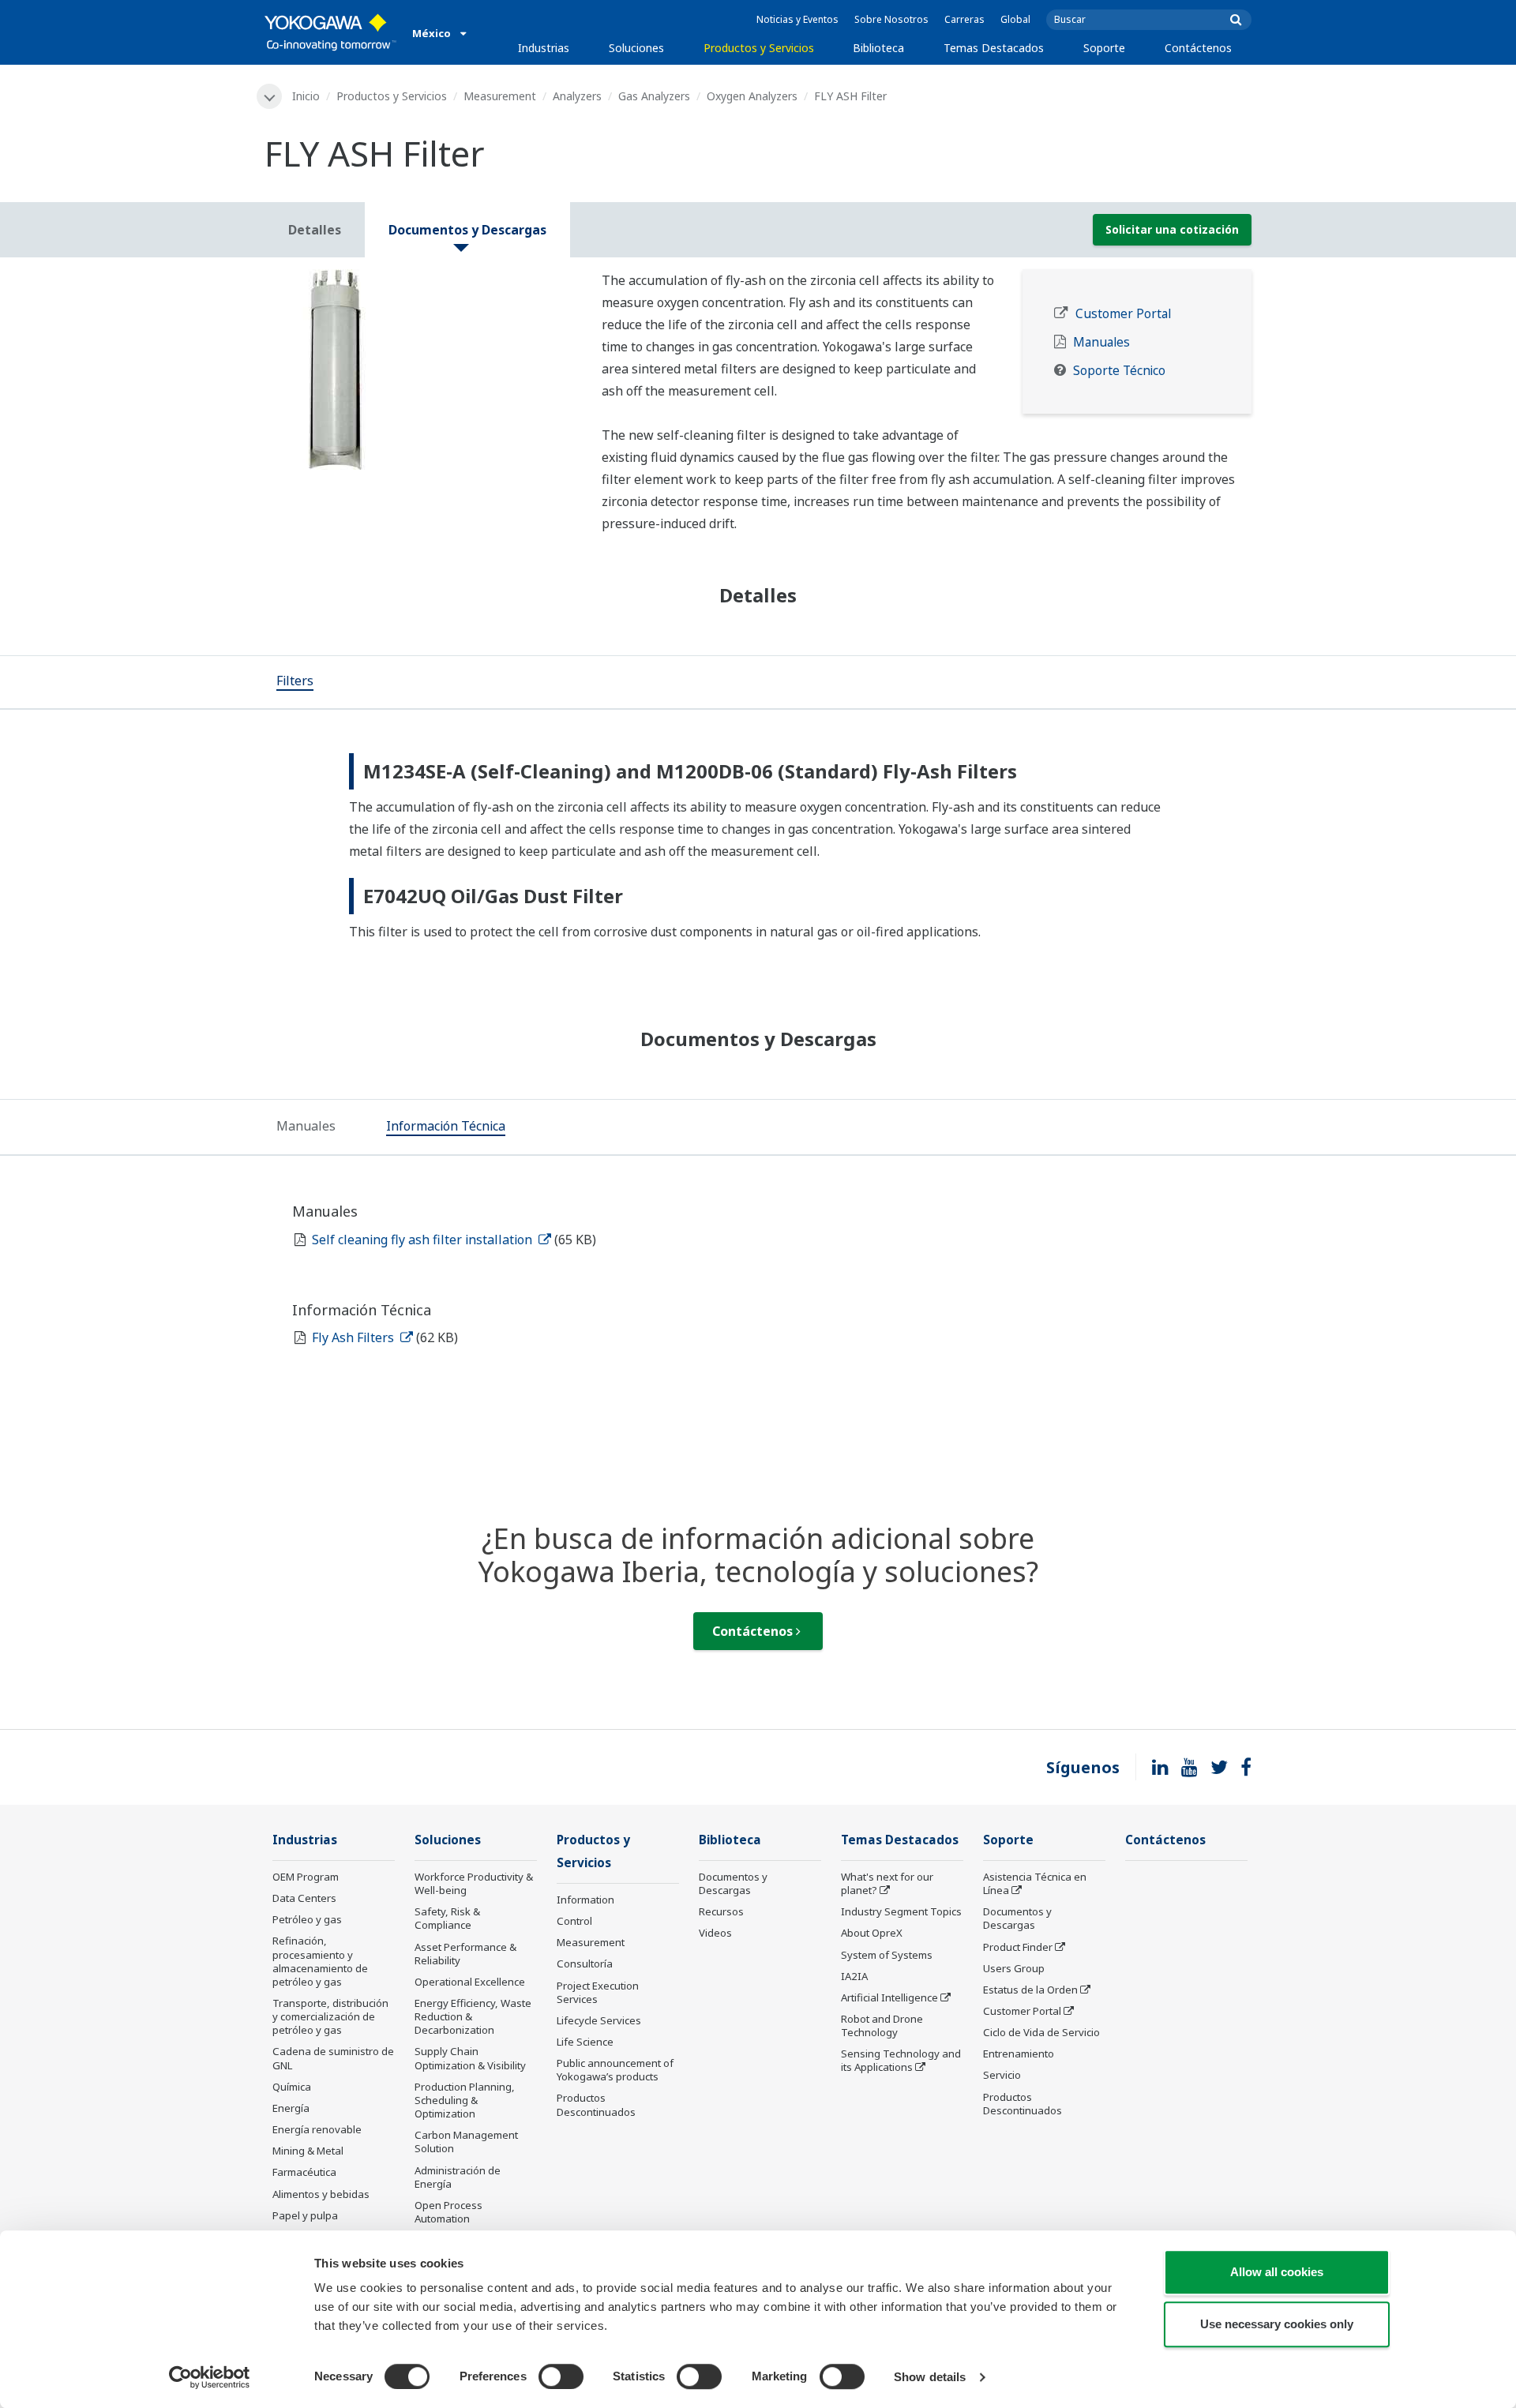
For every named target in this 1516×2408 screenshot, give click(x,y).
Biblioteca (878, 48)
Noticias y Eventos (797, 19)
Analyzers (577, 96)
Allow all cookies (1277, 2272)
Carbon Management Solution (466, 2142)
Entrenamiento (1019, 2054)
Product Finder (1018, 1947)
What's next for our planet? (887, 1883)
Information (585, 1900)
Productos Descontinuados (596, 2104)
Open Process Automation (448, 2212)
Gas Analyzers (654, 96)
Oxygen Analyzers (752, 96)
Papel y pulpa (305, 2215)
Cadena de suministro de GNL (333, 2058)
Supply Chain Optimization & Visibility (470, 2058)
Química (292, 2087)
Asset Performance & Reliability (465, 1954)
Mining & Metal (308, 2151)
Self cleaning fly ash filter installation (424, 1240)
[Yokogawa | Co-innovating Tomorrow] (330, 32)
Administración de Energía (458, 2177)
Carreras (964, 19)
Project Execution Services (598, 1992)
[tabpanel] (421, 369)
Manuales (1101, 342)
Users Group (1014, 1968)
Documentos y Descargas (733, 1883)
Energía (291, 2108)
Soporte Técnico (1119, 371)
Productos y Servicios (759, 48)
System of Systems (887, 1955)
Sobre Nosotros (891, 19)
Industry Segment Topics (901, 1911)
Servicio (1002, 2075)
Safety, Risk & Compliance (447, 1918)
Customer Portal (1123, 314)
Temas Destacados (994, 48)
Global (1015, 19)
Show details (930, 2377)
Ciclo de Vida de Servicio (1041, 2032)
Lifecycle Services (599, 2020)
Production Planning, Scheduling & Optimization (465, 2100)
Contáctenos (1198, 48)
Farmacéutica (304, 2172)
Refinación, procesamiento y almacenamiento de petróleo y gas (320, 1961)
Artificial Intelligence (889, 1997)
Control (574, 1921)
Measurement (500, 96)
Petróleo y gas (307, 1919)
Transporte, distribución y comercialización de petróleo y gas (330, 2016)
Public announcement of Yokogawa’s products (615, 2070)
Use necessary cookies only (1277, 2324)
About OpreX (872, 1933)
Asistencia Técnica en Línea (1035, 1883)
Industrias (544, 48)
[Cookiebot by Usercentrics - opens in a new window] (210, 2377)
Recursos (721, 1911)
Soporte (1104, 48)
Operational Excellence (470, 1982)
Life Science (585, 2042)
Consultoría (585, 1964)
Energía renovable (317, 2129)
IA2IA (854, 1976)
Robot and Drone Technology (882, 2025)
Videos (715, 1933)
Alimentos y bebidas (321, 2194)
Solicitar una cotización (1172, 229)
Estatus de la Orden (1030, 1990)
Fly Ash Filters (355, 1337)
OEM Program (306, 1877)
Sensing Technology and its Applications (901, 2060)
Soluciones (636, 48)
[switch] (561, 2376)
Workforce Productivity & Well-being (474, 1883)
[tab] (295, 682)
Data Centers (304, 1898)
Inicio (306, 96)
